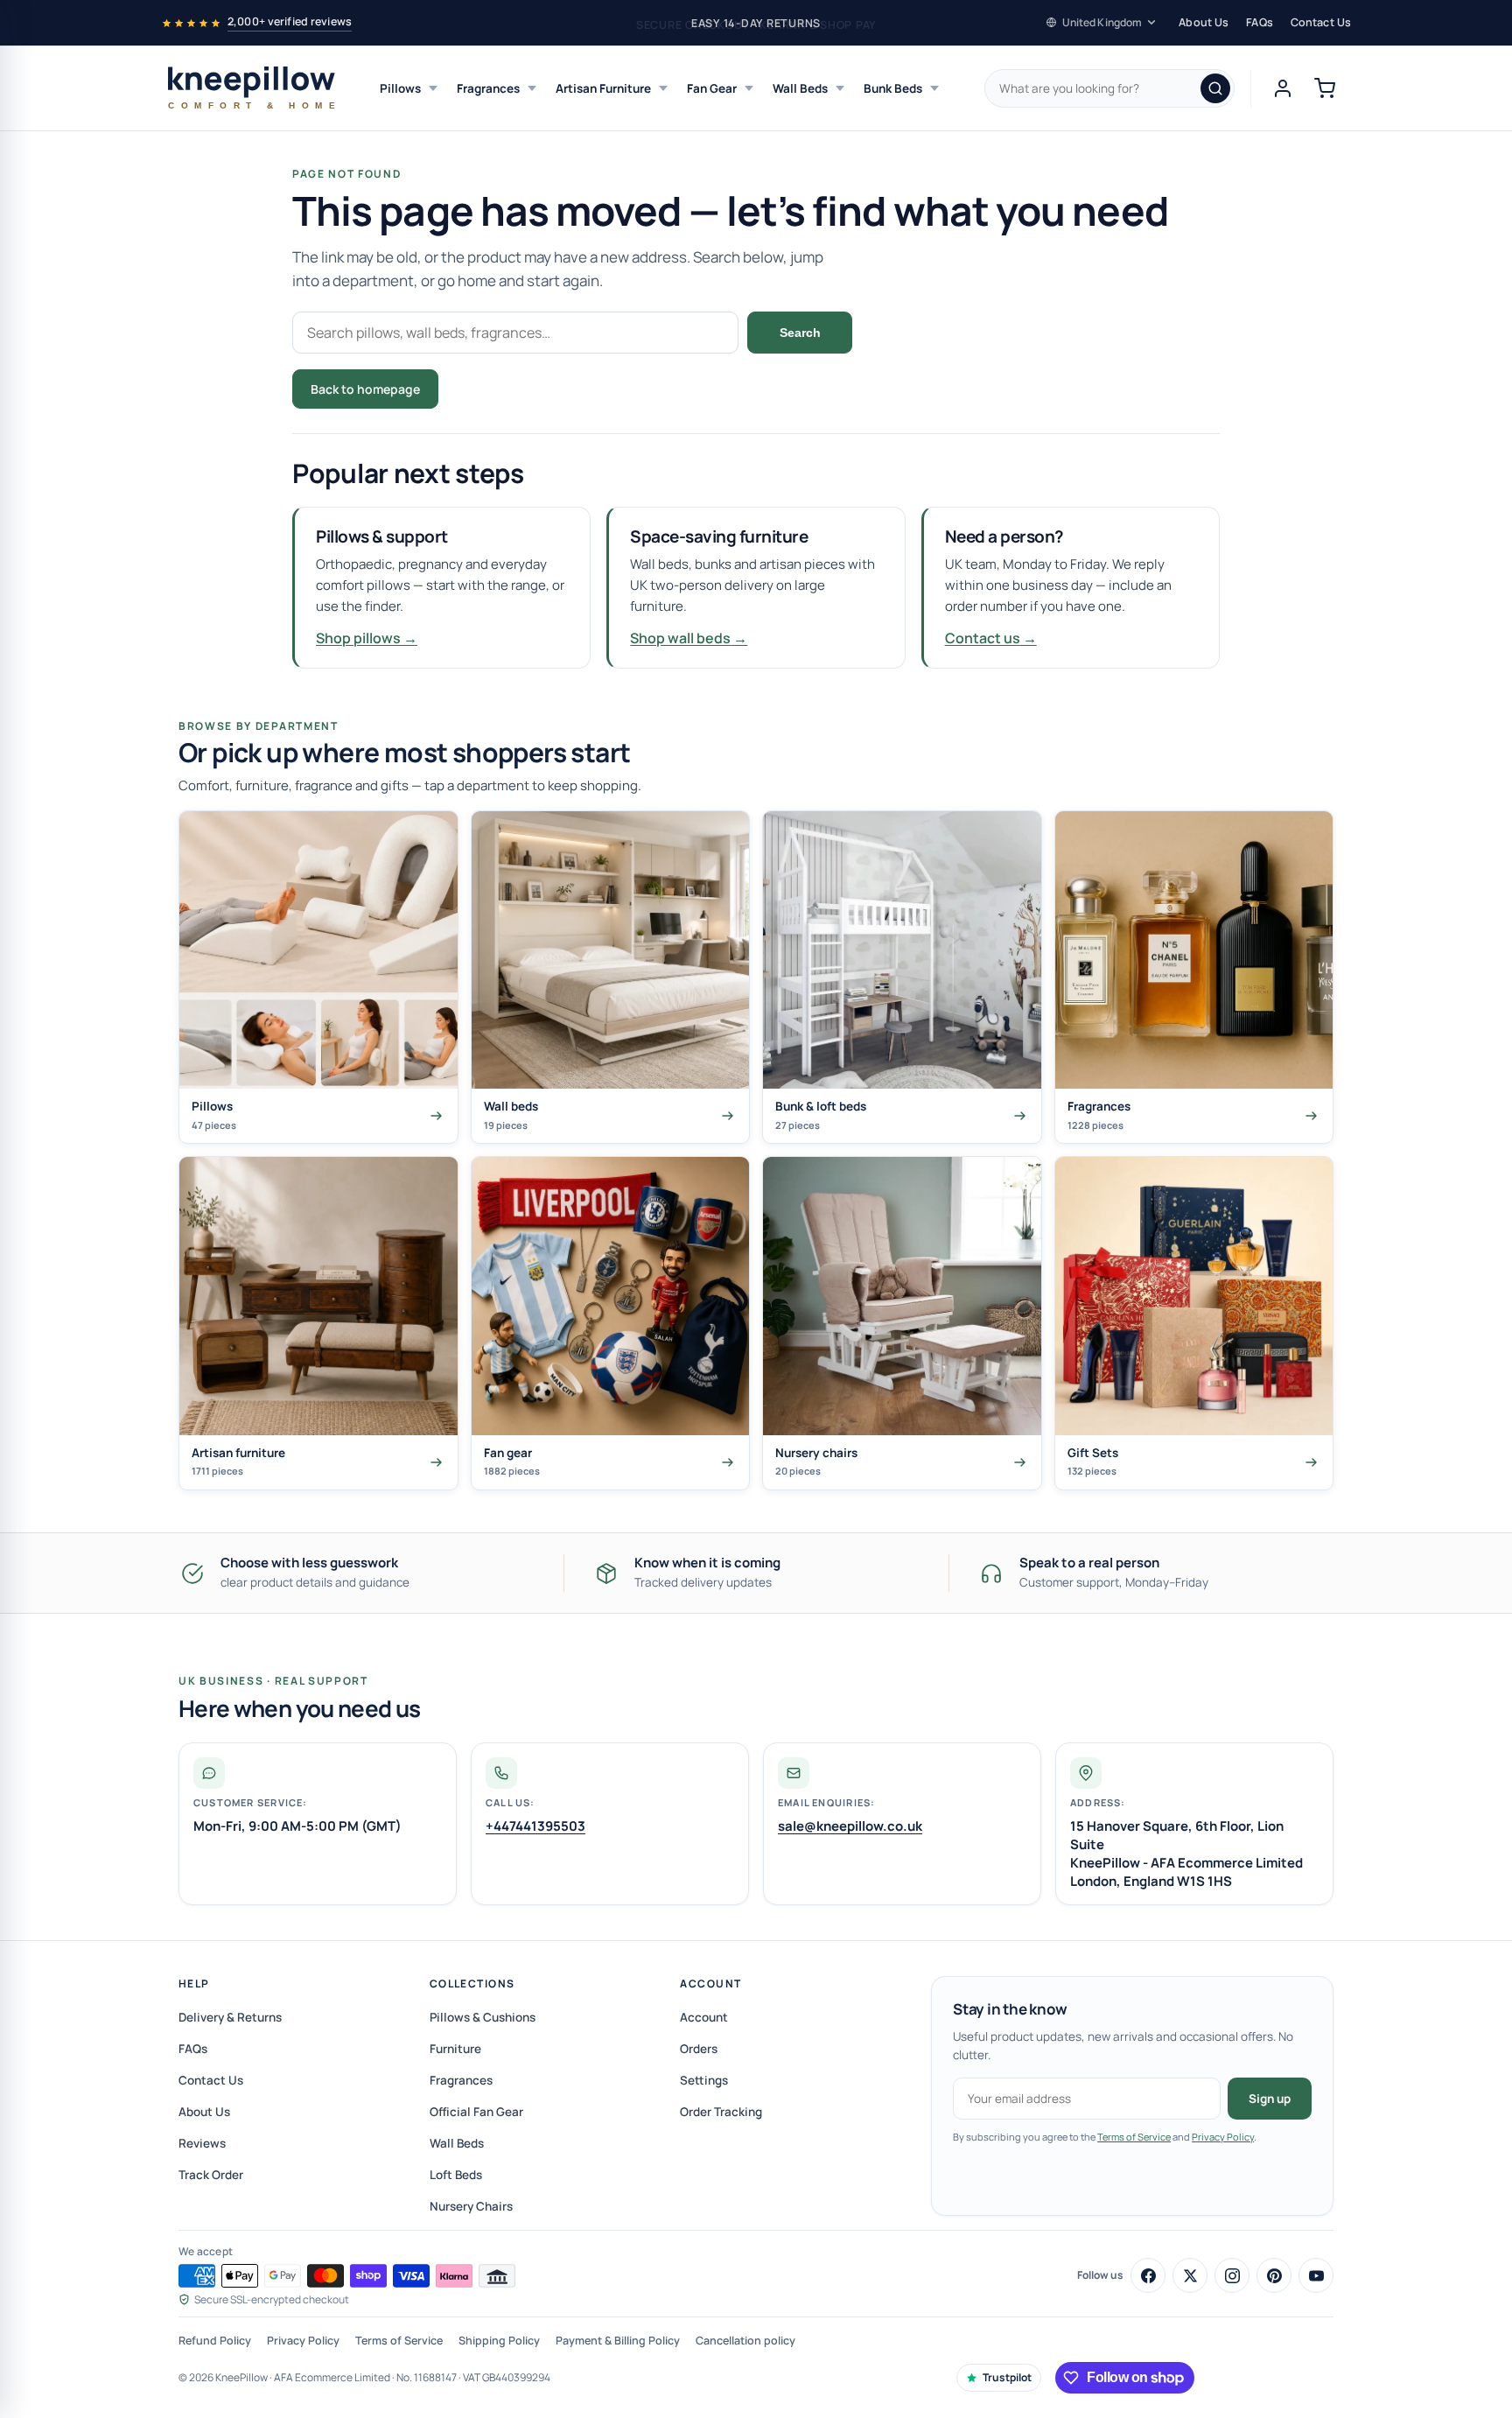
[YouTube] (1316, 2275)
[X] (1190, 2275)
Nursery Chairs (471, 2206)
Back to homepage (365, 389)
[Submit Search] (1215, 88)
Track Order (211, 2175)
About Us (1204, 22)
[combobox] (1109, 88)
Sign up (1270, 2099)
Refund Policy (215, 2341)
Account (710, 1983)
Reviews (202, 2143)
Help (194, 1983)
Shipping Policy (499, 2341)
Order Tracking (721, 2112)
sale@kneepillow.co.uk (850, 1826)
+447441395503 (535, 1826)
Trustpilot (1007, 2377)
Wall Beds (800, 88)
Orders (699, 2049)
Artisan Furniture (603, 88)
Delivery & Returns (230, 2017)
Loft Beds (456, 2175)
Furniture (455, 2049)
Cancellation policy (745, 2341)
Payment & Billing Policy (618, 2341)
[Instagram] (1232, 2275)
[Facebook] (1148, 2275)
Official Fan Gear (476, 2112)
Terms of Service (1134, 2137)
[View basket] (1325, 88)
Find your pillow (512, 389)
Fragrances (488, 88)
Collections (472, 1983)
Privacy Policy (1223, 2137)
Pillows (400, 88)
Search (800, 333)
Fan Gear (712, 88)
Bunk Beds (893, 88)
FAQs (1260, 22)
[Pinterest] (1274, 2275)
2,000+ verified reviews (290, 21)
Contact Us (1321, 22)
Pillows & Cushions (483, 2017)
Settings (704, 2080)
